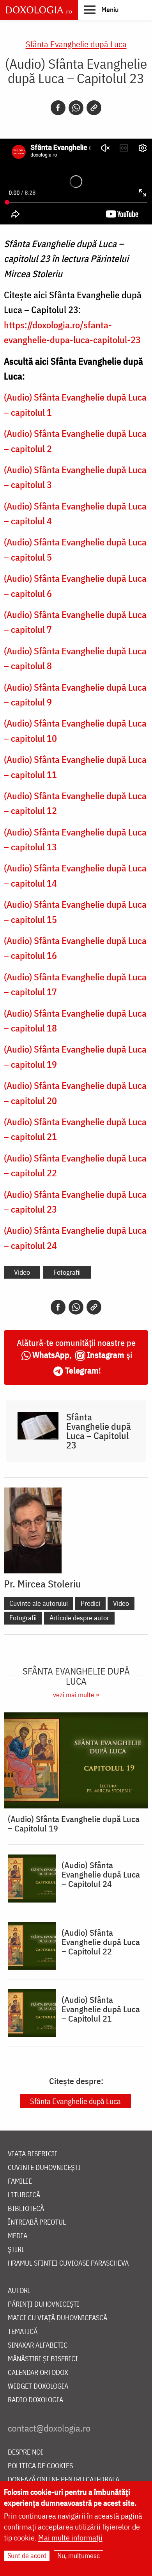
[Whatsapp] (76, 108)
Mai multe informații (70, 2538)
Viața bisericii (33, 2154)
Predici (90, 1603)
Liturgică (24, 2195)
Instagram (106, 1355)
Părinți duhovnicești (44, 2304)
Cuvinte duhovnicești (44, 2168)
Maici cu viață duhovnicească (57, 2318)
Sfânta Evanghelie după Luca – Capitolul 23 (99, 1431)
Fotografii (67, 1272)
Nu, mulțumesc (79, 2556)
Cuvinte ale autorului (39, 1603)
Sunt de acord (27, 2556)
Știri (16, 2250)
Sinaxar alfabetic (38, 2345)
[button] (101, 9)
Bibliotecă (26, 2209)
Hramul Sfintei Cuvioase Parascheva (68, 2263)
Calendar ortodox (38, 2373)
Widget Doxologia (38, 2386)
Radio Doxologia (35, 2400)
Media (18, 2236)
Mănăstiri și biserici (43, 2359)
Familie (20, 2181)
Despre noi (26, 2452)
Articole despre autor (79, 1618)
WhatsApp (51, 1355)
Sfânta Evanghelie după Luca (76, 44)
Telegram (82, 1370)
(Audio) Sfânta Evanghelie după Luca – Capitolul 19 (74, 1824)
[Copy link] (94, 108)
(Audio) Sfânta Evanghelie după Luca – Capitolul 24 (101, 1874)
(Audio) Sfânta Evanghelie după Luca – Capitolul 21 (101, 2009)
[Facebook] (58, 108)
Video (22, 1272)
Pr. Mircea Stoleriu (42, 1584)
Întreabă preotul (37, 2222)
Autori (19, 2291)
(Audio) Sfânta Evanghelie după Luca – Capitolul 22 (101, 1942)
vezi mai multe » (76, 1695)
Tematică (23, 2332)
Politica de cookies (40, 2466)
